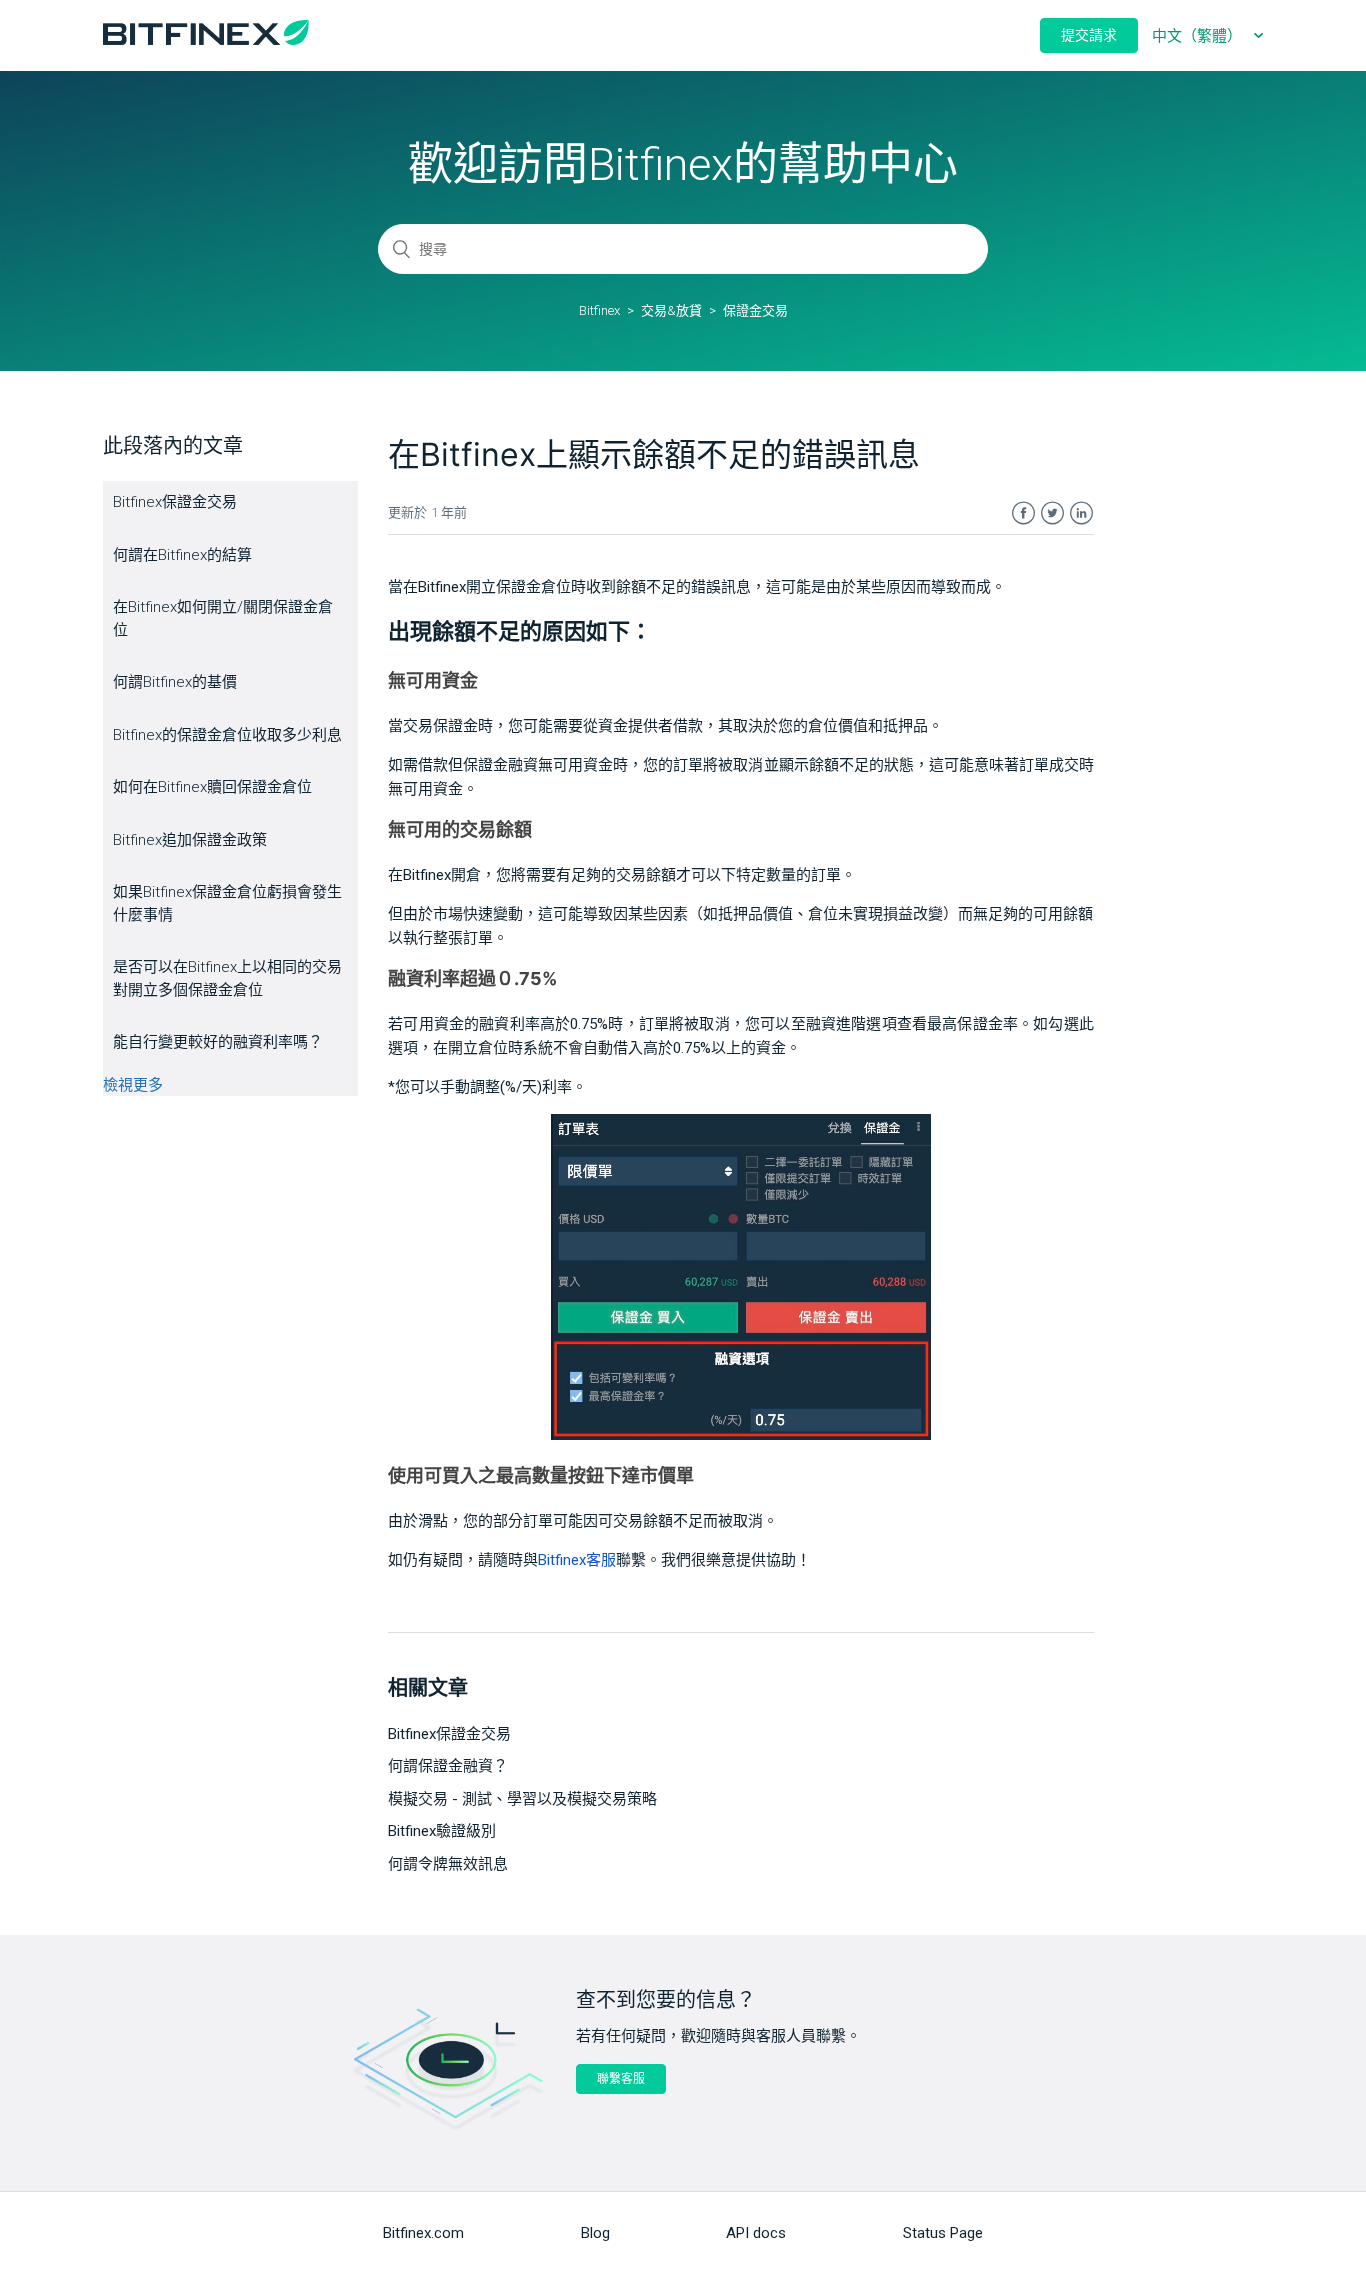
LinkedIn (1081, 513)
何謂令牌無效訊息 (448, 1864)
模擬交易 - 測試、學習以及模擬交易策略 (522, 1799)
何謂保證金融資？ (448, 1766)
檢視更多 (133, 1085)
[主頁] (206, 40)
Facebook (1023, 513)
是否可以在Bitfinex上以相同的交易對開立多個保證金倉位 (227, 978)
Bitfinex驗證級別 (442, 1831)
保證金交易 (755, 310)
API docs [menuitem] (756, 2233)
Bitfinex (599, 310)
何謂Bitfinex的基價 (175, 682)
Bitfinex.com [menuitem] (423, 2233)
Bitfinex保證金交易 (175, 502)
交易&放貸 (671, 310)
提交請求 (1089, 35)
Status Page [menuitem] (943, 2233)
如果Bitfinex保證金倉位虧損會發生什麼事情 (227, 903)
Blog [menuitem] (595, 2233)
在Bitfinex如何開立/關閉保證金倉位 (223, 618)
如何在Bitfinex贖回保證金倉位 (212, 787)
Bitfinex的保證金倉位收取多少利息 (227, 735)
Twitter (1052, 513)
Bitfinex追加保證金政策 (190, 840)
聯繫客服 (621, 2079)
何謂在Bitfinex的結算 (182, 555)
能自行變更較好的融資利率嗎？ (218, 1042)
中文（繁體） (1199, 36)
